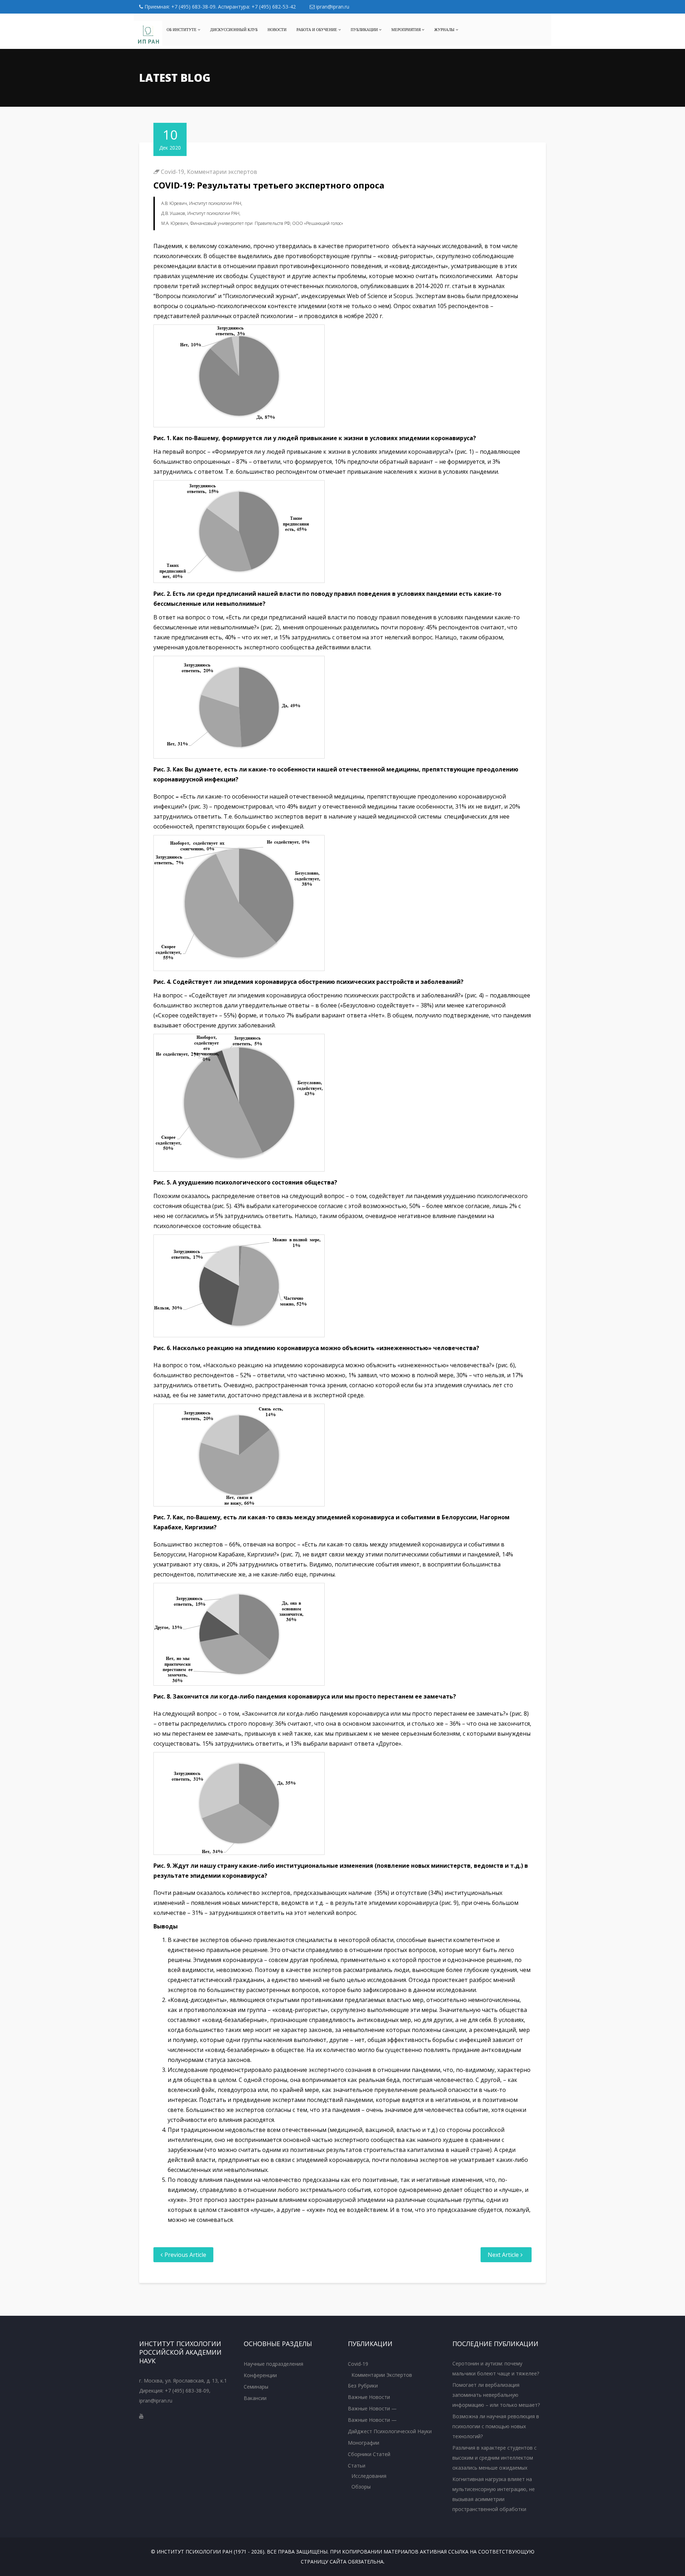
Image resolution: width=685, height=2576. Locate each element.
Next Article (503, 2255)
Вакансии (255, 2398)
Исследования (369, 2476)
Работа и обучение (317, 30)
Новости (277, 30)
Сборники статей (369, 2454)
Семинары (256, 2387)
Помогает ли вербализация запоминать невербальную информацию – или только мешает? (496, 2395)
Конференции (260, 2375)
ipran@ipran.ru (332, 7)
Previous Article (185, 2255)
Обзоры (361, 2487)
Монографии (364, 2443)
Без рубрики (363, 2386)
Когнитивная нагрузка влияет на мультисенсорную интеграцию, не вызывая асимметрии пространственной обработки (494, 2494)
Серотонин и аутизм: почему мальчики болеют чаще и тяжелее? (496, 2368)
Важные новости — (372, 2408)
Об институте (182, 30)
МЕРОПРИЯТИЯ (407, 30)
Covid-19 (172, 172)
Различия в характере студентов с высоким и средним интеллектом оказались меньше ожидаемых (494, 2458)
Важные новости (369, 2397)
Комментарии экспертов (222, 172)
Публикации (365, 30)
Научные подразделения (273, 2364)
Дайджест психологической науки (390, 2431)
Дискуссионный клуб (234, 30)
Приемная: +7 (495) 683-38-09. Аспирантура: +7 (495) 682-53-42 (219, 7)
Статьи (357, 2466)
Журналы (445, 30)
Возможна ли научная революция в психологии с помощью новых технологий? (496, 2426)
